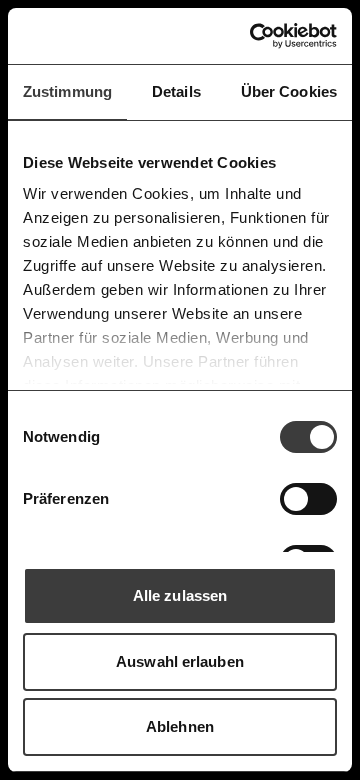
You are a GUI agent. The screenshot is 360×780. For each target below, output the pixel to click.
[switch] (308, 499)
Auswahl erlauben (180, 661)
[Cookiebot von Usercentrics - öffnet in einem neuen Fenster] (254, 36)
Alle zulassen (180, 595)
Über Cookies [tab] (289, 91)
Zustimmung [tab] (67, 91)
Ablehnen (180, 726)
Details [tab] (176, 91)
